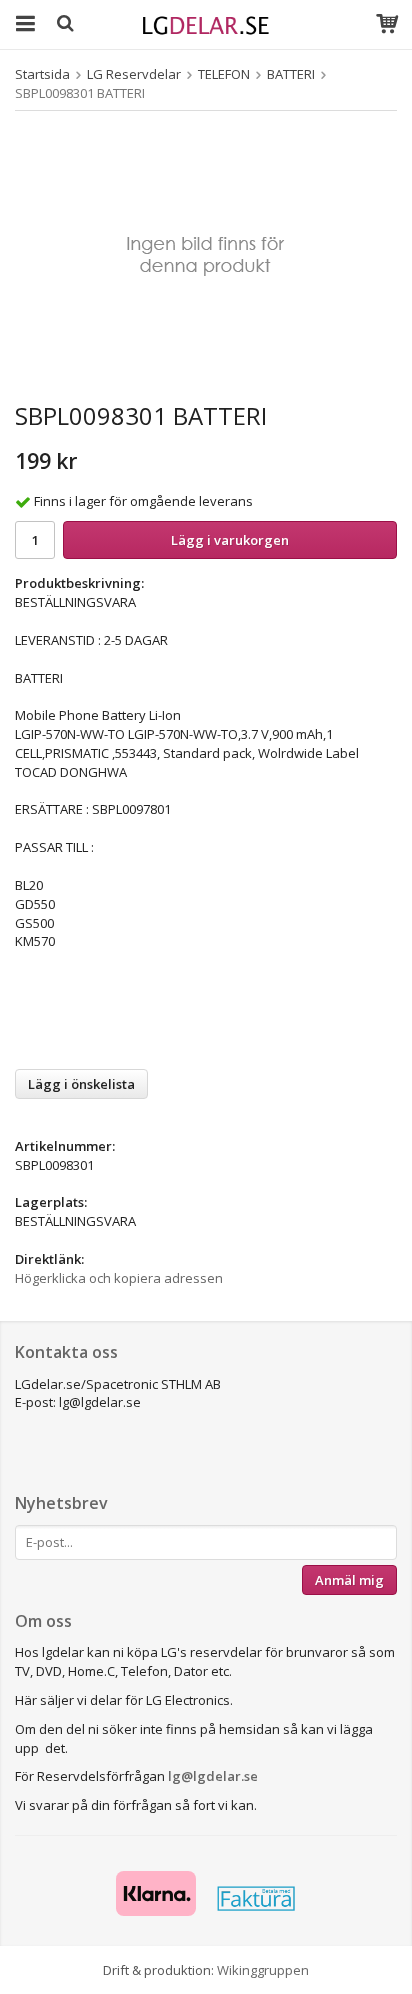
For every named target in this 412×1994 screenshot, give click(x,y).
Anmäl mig (349, 1580)
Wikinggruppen (263, 1970)
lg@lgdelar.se (213, 1776)
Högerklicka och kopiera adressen (119, 1278)
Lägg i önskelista (81, 1084)
